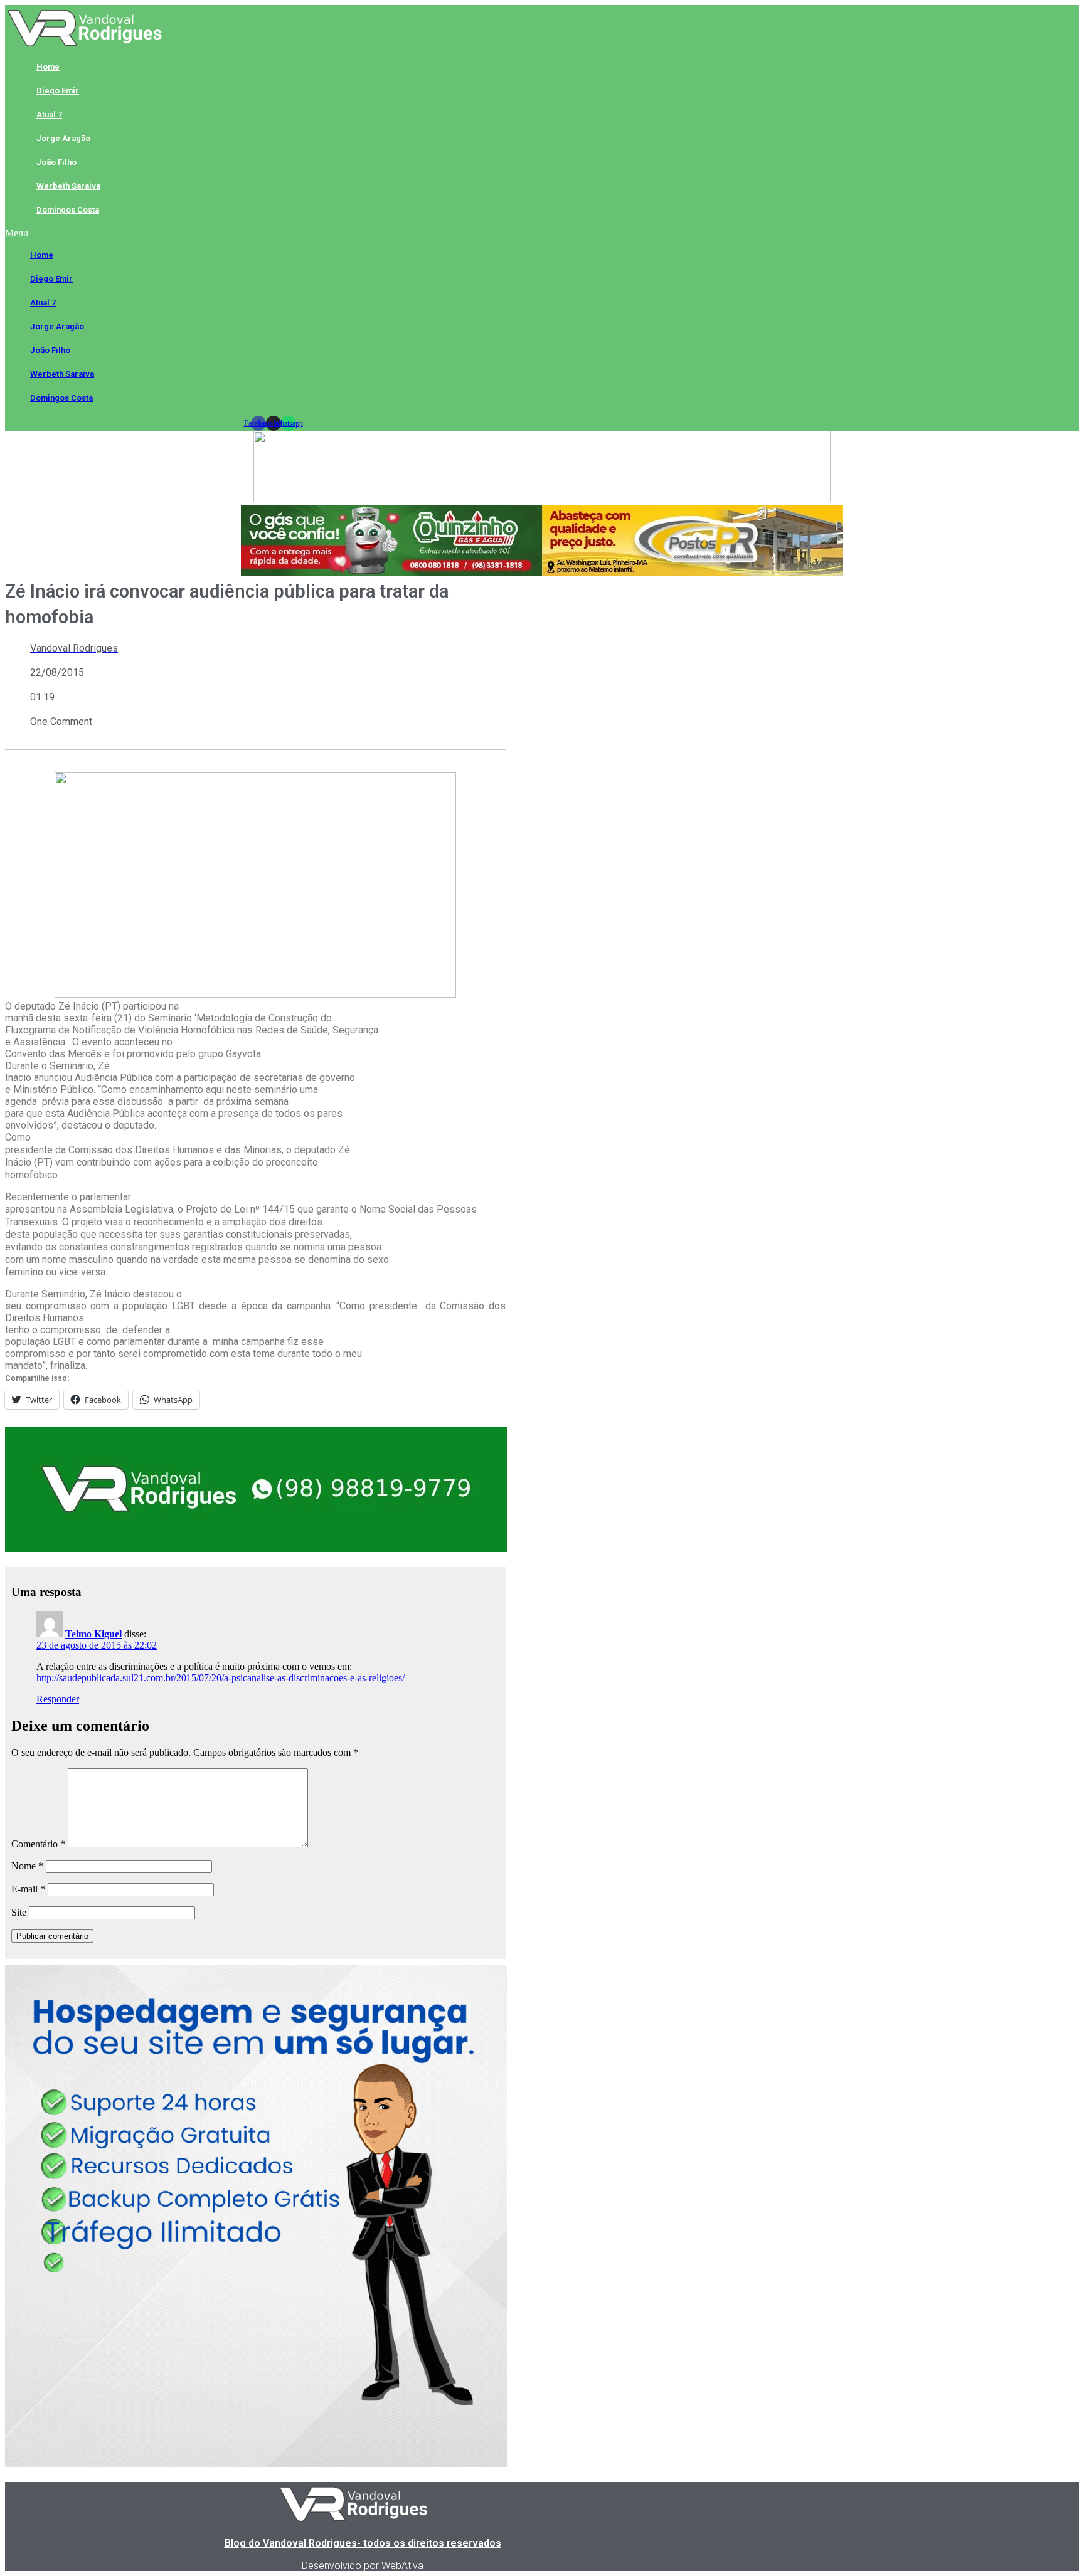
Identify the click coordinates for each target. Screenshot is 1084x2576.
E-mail (28, 1889)
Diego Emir (58, 91)
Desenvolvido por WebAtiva (363, 2566)
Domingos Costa (68, 210)
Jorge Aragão (63, 138)
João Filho (56, 162)
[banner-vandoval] (256, 1549)
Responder (58, 1699)
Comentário (38, 1844)
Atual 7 (49, 114)
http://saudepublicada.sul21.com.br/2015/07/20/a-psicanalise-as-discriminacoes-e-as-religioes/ (221, 1678)
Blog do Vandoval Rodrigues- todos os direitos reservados (363, 2543)
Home (48, 67)
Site (19, 1912)
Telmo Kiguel (93, 1634)
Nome (27, 1866)
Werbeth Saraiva (68, 186)
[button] (273, 233)
